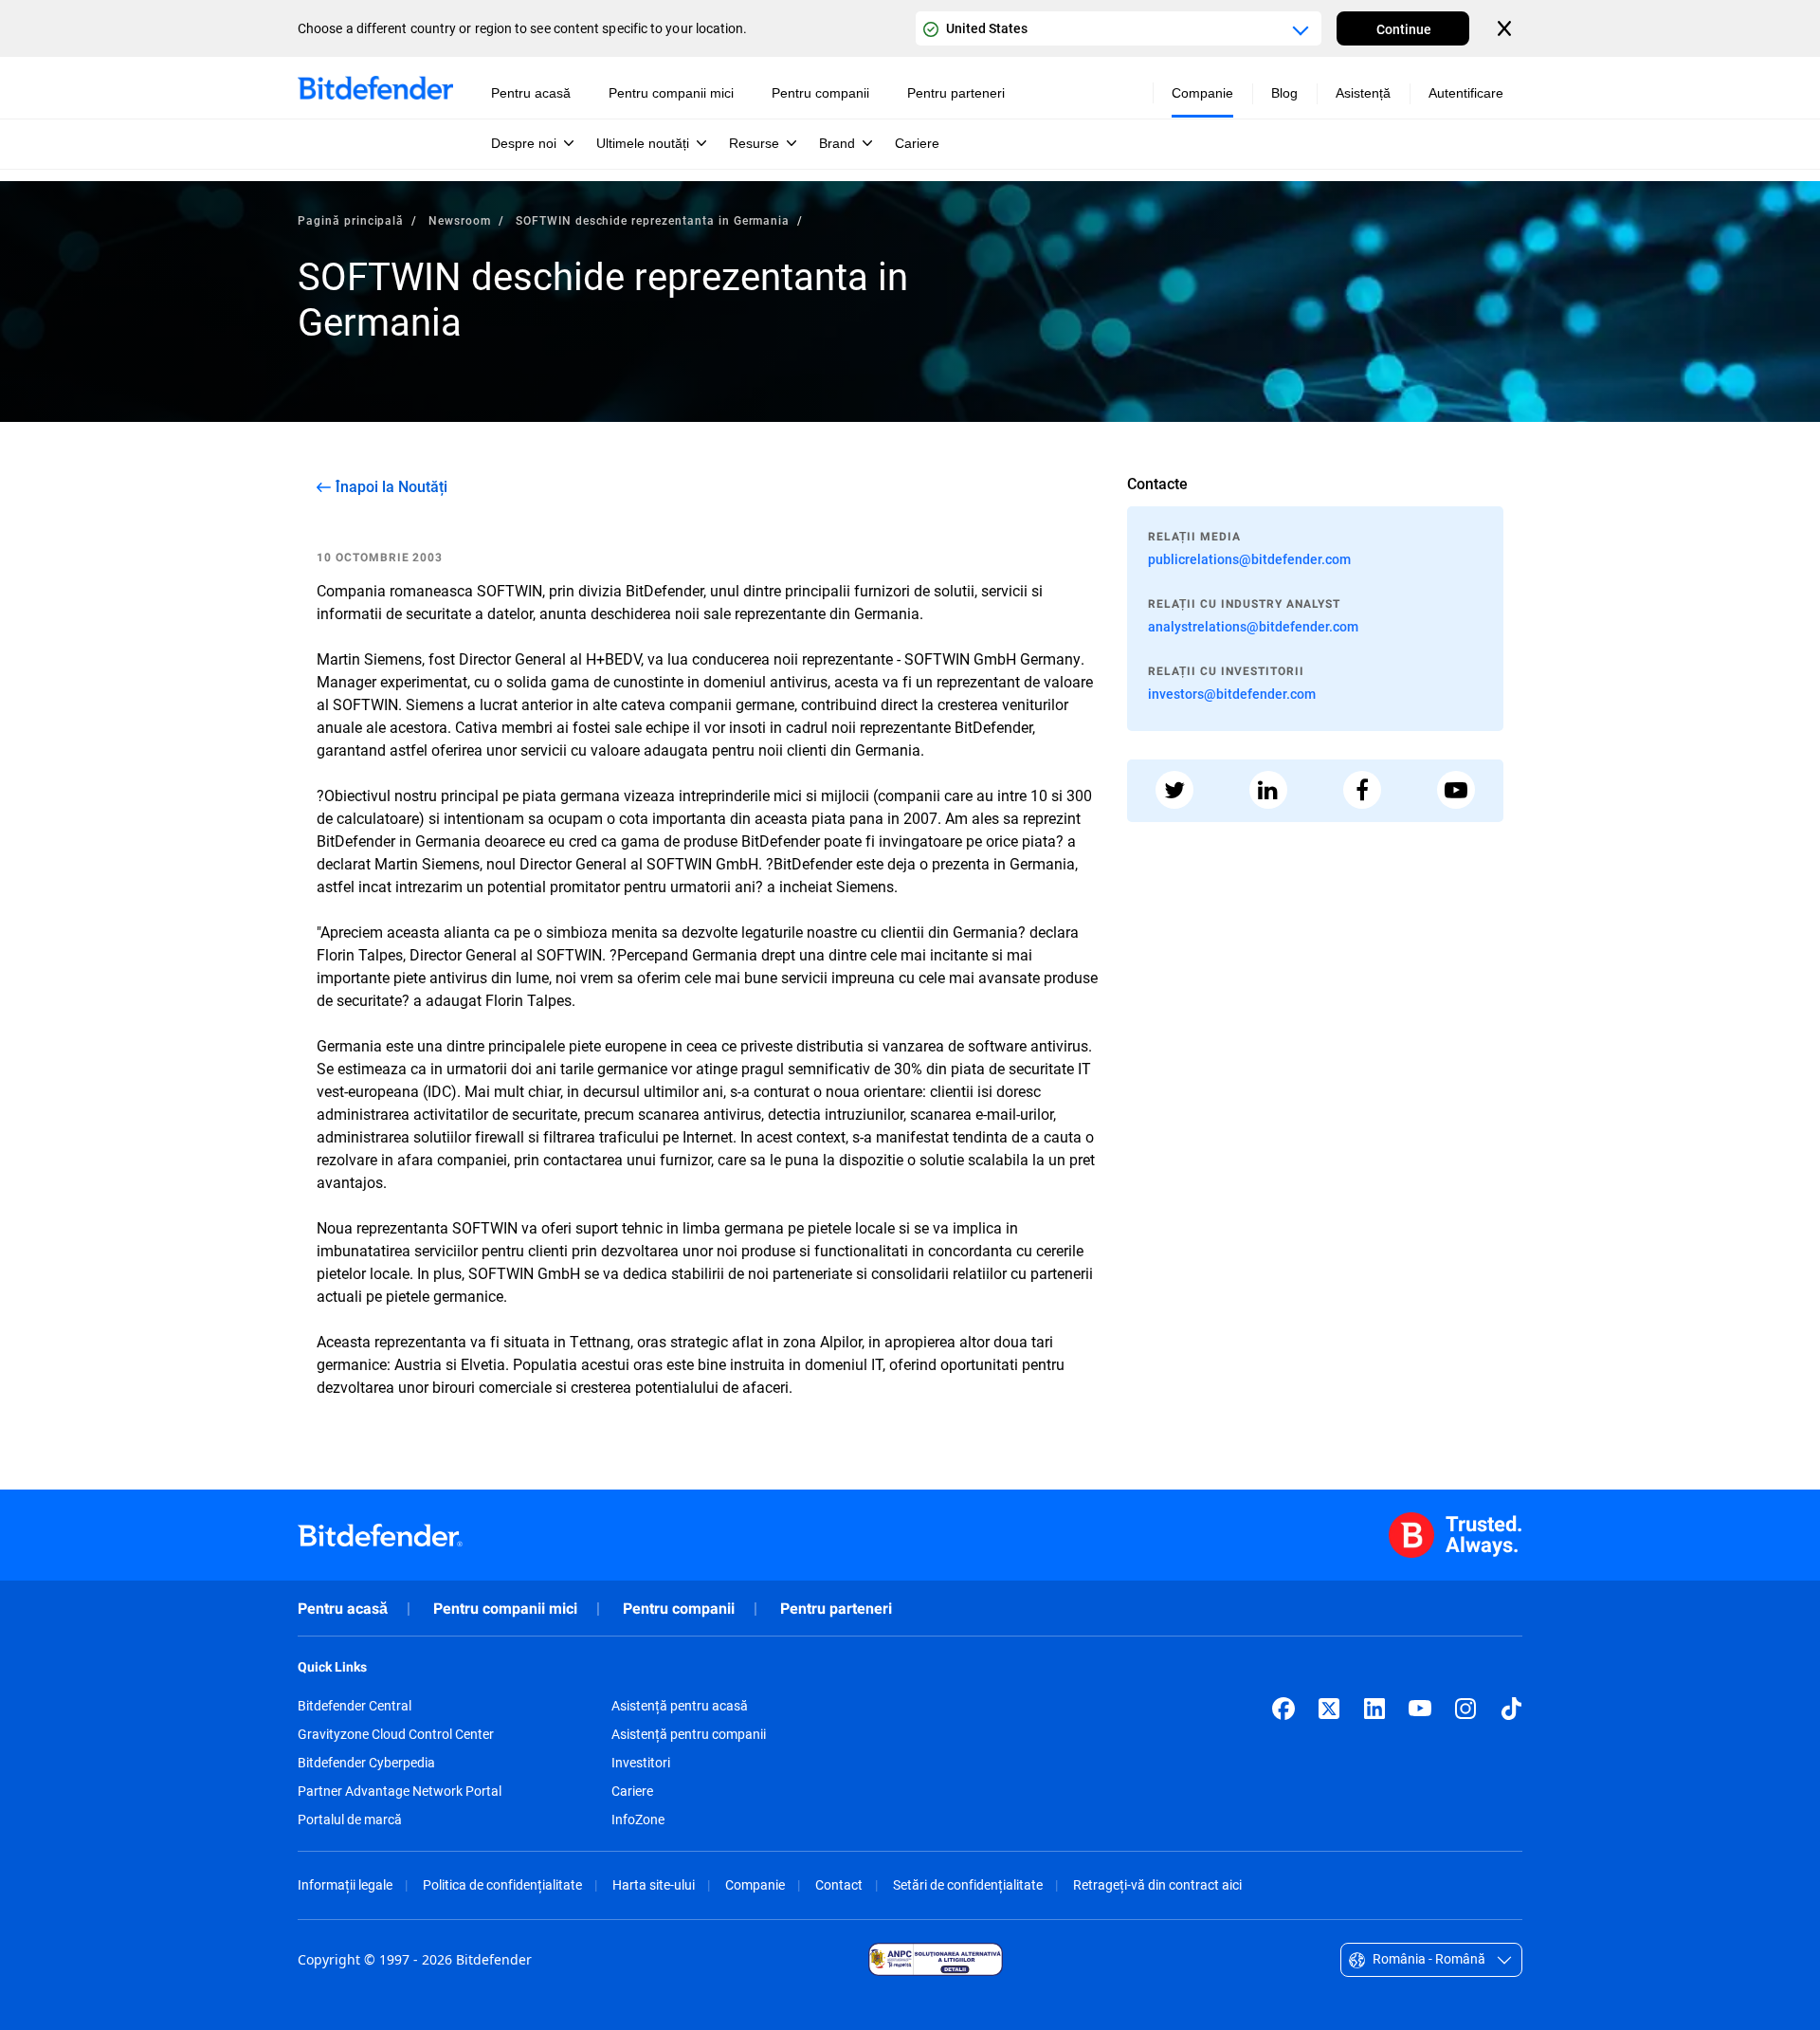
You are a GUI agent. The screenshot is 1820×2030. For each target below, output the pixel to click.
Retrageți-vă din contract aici (1157, 1884)
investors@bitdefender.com (1232, 694)
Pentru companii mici (505, 1609)
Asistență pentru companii (689, 1734)
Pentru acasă (343, 1609)
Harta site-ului (654, 1884)
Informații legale (345, 1884)
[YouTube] (1420, 1709)
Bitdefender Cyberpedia (366, 1763)
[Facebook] (1283, 1709)
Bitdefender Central (355, 1706)
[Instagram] (1465, 1709)
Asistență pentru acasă (680, 1706)
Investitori (641, 1763)
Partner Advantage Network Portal (400, 1791)
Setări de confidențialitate (968, 1884)
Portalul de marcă (350, 1820)
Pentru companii (679, 1609)
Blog (1284, 93)
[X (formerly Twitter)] (1329, 1709)
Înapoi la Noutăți (391, 486)
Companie (755, 1884)
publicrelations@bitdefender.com (1249, 559)
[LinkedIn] (1374, 1709)
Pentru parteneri (836, 1609)
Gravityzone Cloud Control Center (396, 1734)
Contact (839, 1884)
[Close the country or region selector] (1506, 28)
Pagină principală (351, 220)
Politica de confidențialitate (502, 1884)
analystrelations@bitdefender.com (1253, 626)
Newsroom (460, 220)
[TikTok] (1511, 1709)
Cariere (632, 1791)
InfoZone (638, 1820)
